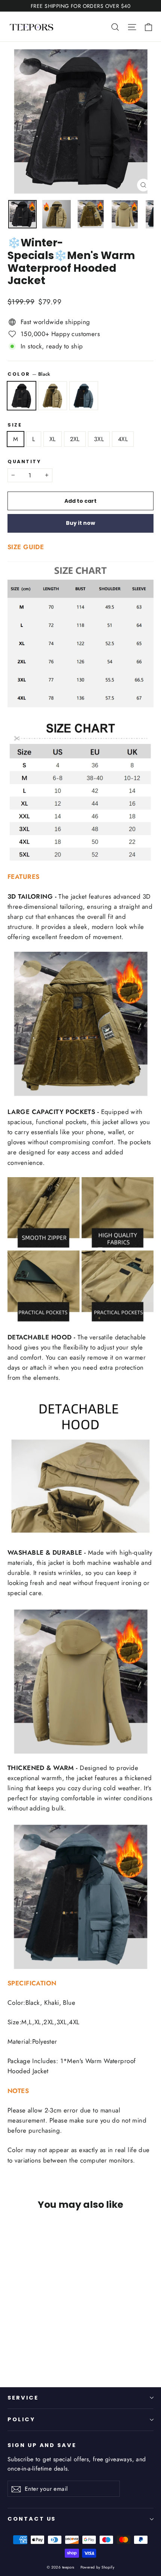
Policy (21, 2419)
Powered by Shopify (98, 2567)
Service (23, 2398)
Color (29, 374)
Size (15, 425)
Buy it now (80, 523)
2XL (75, 439)
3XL (99, 439)
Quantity (24, 461)
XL (53, 439)
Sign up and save (42, 2445)
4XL (123, 439)
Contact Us (32, 2519)
